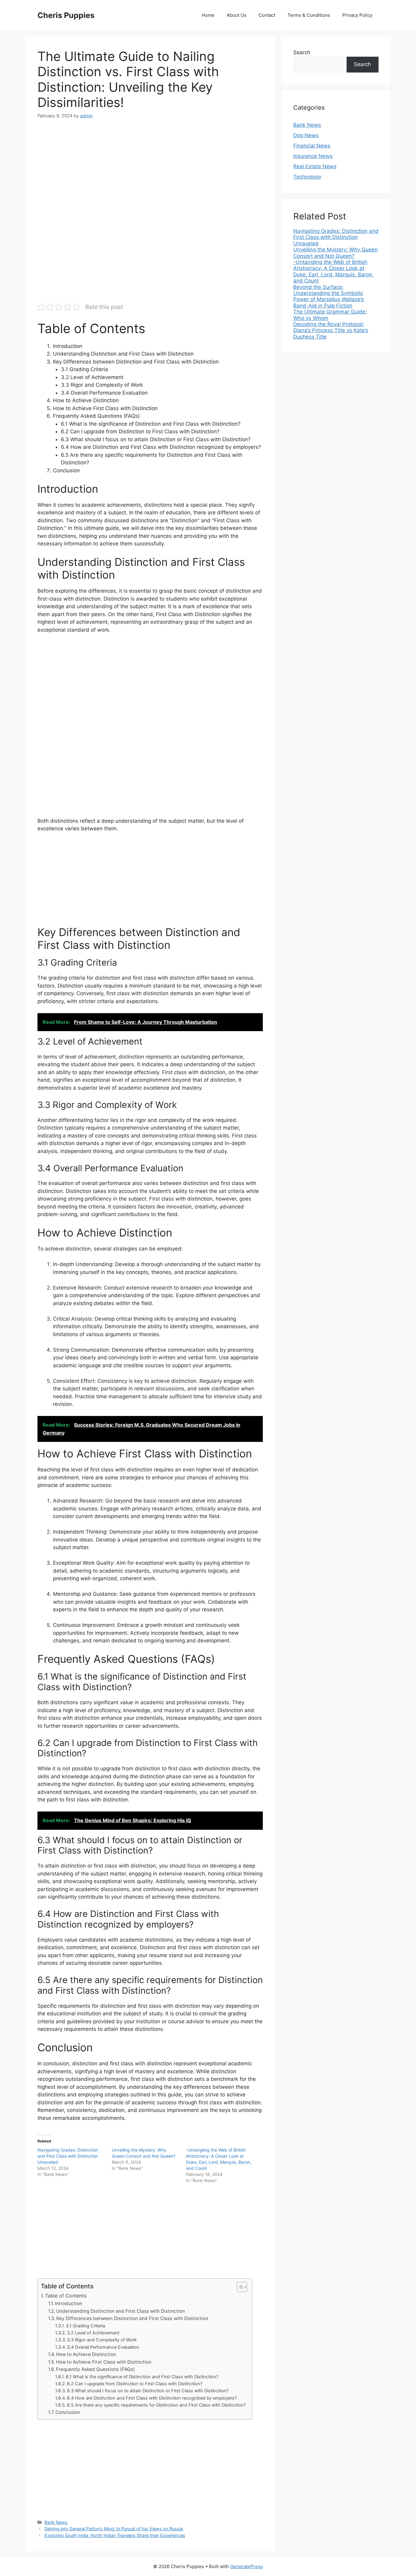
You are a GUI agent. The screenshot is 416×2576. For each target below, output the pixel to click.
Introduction (69, 2303)
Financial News (312, 146)
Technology (307, 177)
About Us (236, 15)
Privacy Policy (357, 15)
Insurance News (313, 156)
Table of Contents (66, 2296)
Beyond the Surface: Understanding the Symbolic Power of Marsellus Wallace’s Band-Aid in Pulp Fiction (329, 296)
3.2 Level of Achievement (93, 2333)
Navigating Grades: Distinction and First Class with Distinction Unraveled (68, 2156)
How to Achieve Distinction (86, 2354)
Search (302, 52)
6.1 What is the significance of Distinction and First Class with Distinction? (142, 2377)
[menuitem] (336, 237)
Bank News (56, 2522)
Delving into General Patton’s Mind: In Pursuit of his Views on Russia (114, 2529)
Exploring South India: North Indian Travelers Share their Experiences (115, 2535)
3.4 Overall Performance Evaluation (103, 2347)
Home (208, 15)
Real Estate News (315, 166)
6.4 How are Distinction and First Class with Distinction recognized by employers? (152, 2398)
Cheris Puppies (66, 15)
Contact (267, 15)
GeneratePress (247, 2566)
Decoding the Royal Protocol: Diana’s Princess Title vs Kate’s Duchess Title (331, 330)
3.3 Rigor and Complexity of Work (102, 2340)
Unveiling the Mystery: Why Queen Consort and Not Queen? (335, 253)
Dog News (306, 135)
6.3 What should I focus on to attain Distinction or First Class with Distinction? (148, 2391)
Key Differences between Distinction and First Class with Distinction (132, 2318)
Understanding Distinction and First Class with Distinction (120, 2311)
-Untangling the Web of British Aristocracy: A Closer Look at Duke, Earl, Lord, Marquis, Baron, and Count (333, 271)
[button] (239, 2287)
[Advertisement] (150, 172)
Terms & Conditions (309, 15)
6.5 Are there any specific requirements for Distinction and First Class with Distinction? (156, 2405)
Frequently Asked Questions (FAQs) (95, 2369)
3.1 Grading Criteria (85, 2326)
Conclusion (68, 2412)
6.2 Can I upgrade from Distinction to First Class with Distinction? (135, 2384)
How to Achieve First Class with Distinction (104, 2362)
